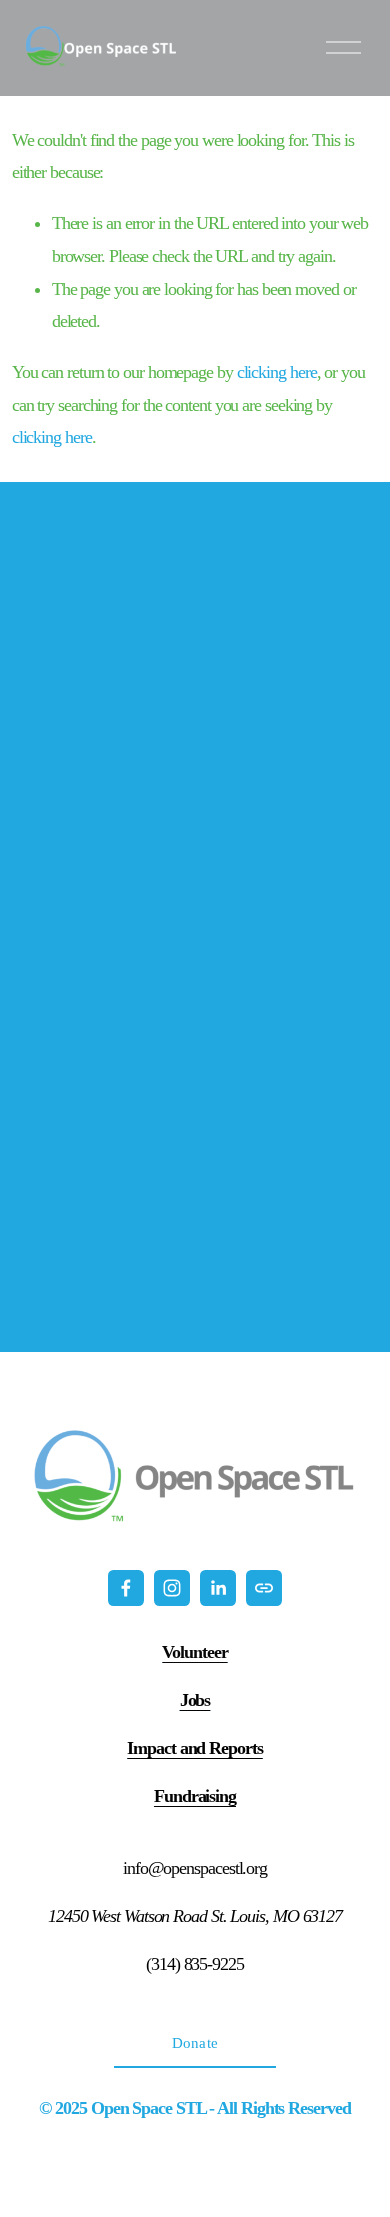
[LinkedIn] (218, 1588)
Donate (195, 2043)
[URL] (264, 1588)
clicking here (277, 372)
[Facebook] (126, 1588)
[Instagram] (172, 1588)
